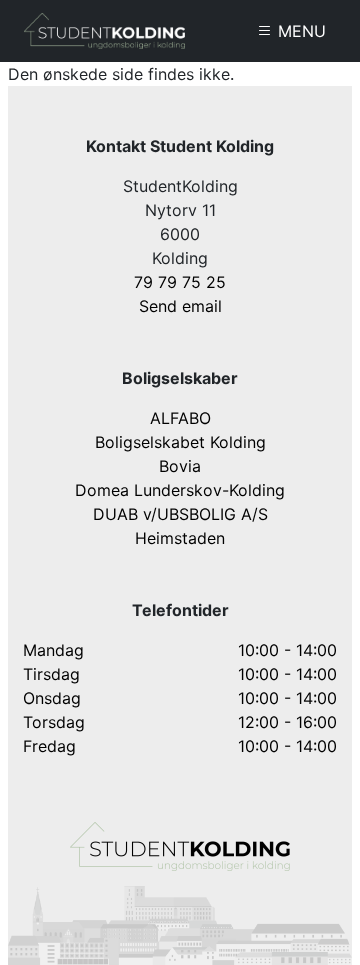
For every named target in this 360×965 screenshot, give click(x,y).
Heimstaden (180, 538)
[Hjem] (104, 31)
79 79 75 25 (180, 282)
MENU (299, 31)
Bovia (180, 466)
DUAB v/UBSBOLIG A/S (180, 514)
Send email (180, 306)
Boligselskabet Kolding (180, 442)
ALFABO (180, 418)
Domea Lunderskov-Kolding (180, 490)
